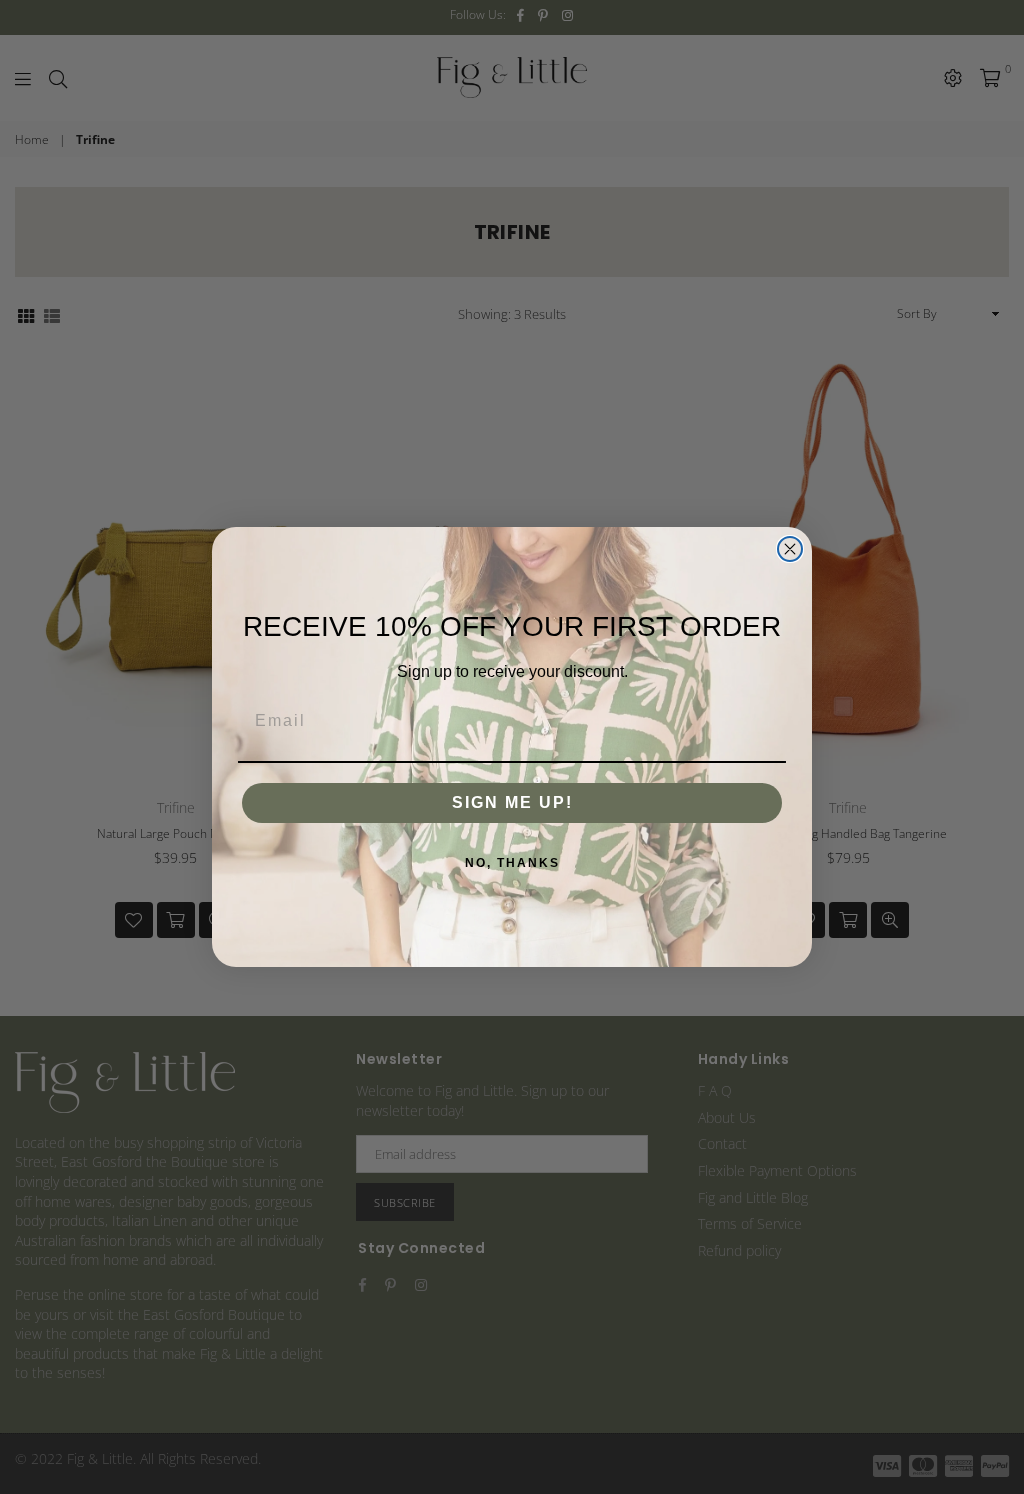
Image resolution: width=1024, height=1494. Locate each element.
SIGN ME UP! (512, 802)
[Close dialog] (790, 549)
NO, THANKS (512, 863)
